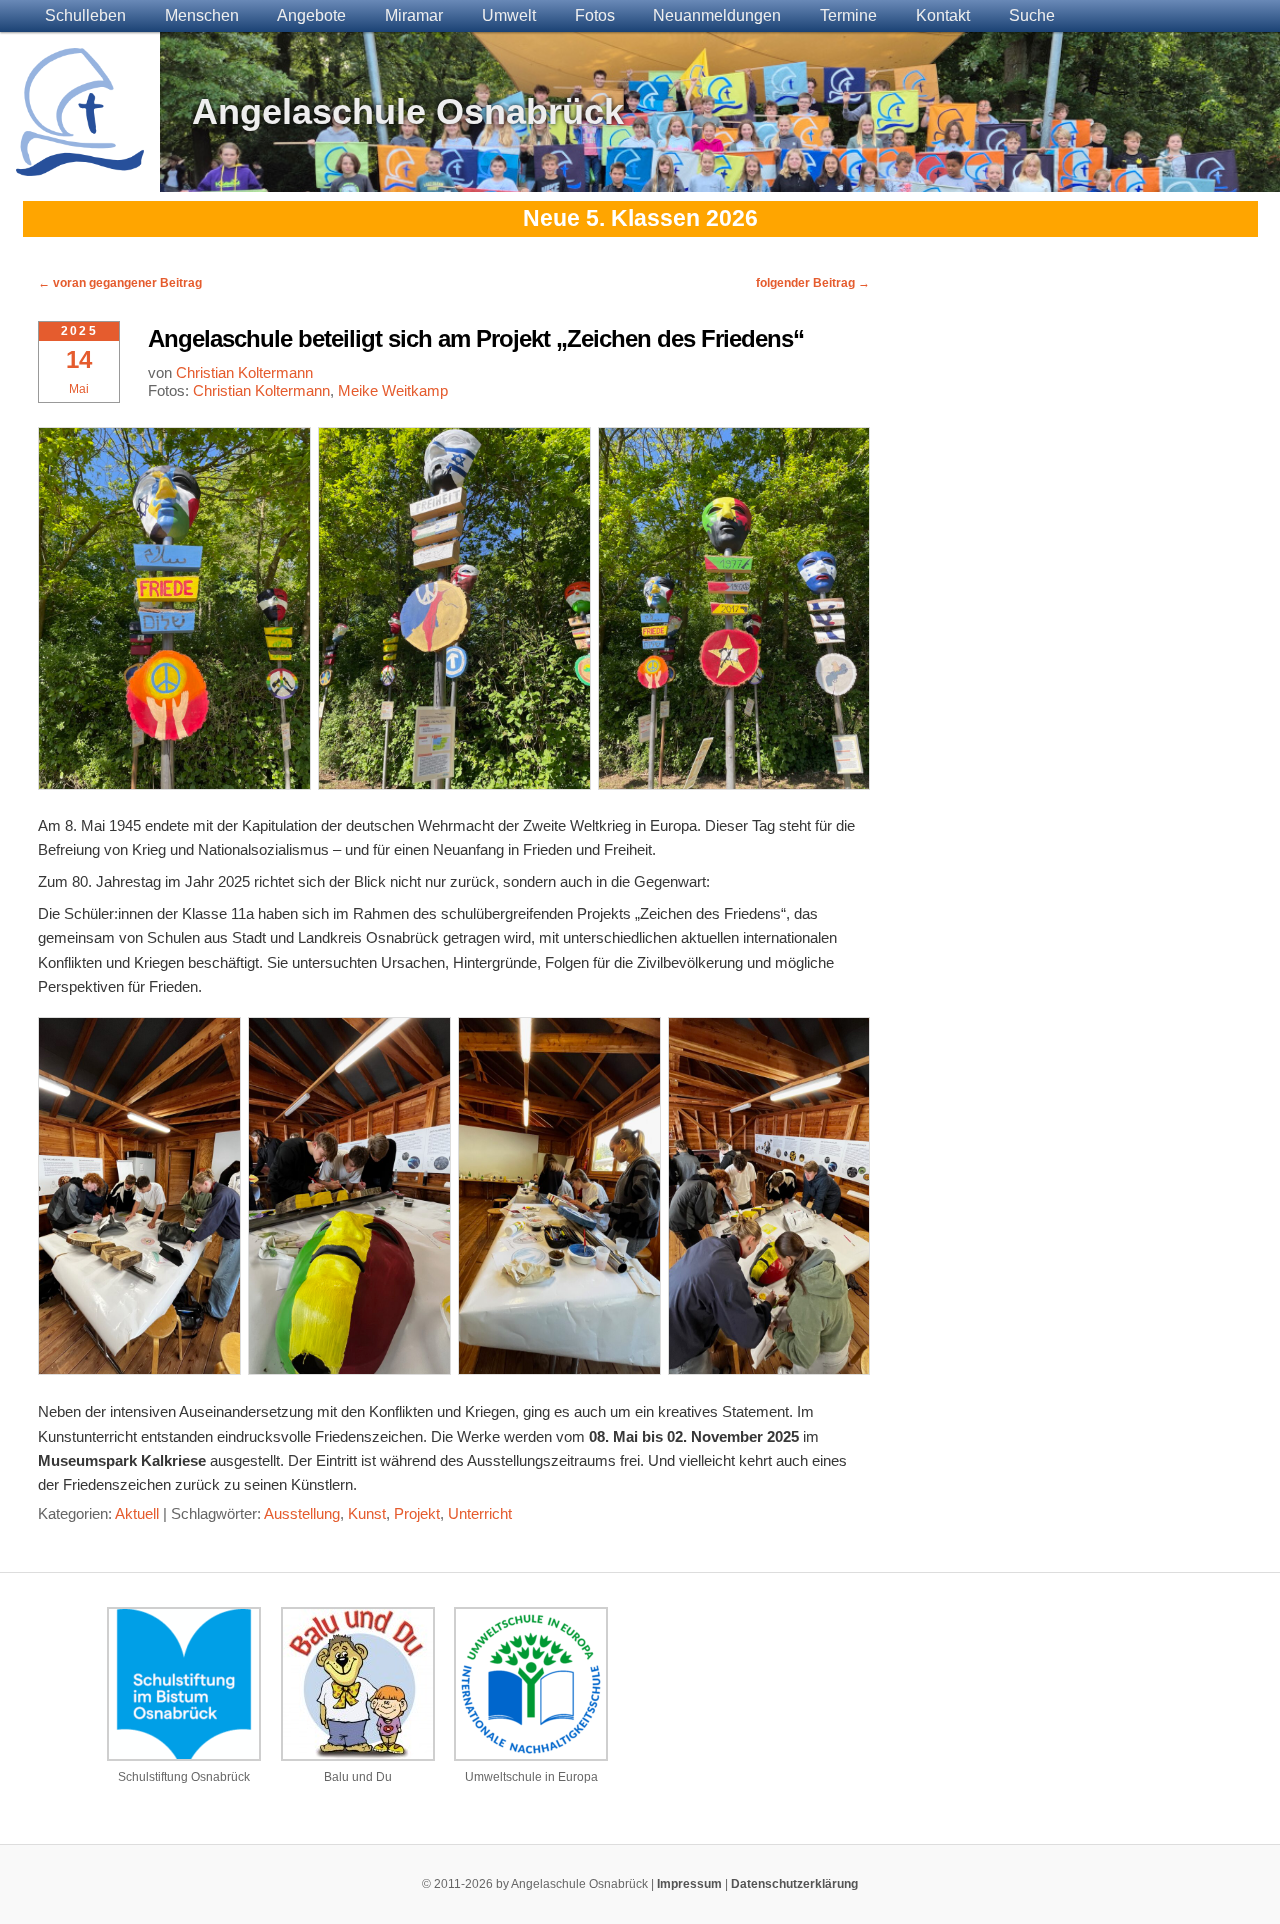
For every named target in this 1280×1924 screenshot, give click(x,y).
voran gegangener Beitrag (120, 283)
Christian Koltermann (244, 372)
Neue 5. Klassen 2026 (640, 218)
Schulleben (85, 15)
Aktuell (137, 1513)
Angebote (311, 15)
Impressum (689, 1884)
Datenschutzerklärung (794, 1884)
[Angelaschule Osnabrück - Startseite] (80, 163)
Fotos (595, 15)
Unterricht (480, 1513)
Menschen (202, 15)
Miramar (414, 15)
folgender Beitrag (813, 283)
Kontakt (943, 15)
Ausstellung (302, 1513)
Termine (848, 15)
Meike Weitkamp (393, 390)
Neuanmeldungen (717, 15)
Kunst (367, 1513)
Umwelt (509, 15)
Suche (1032, 15)
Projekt (417, 1513)
